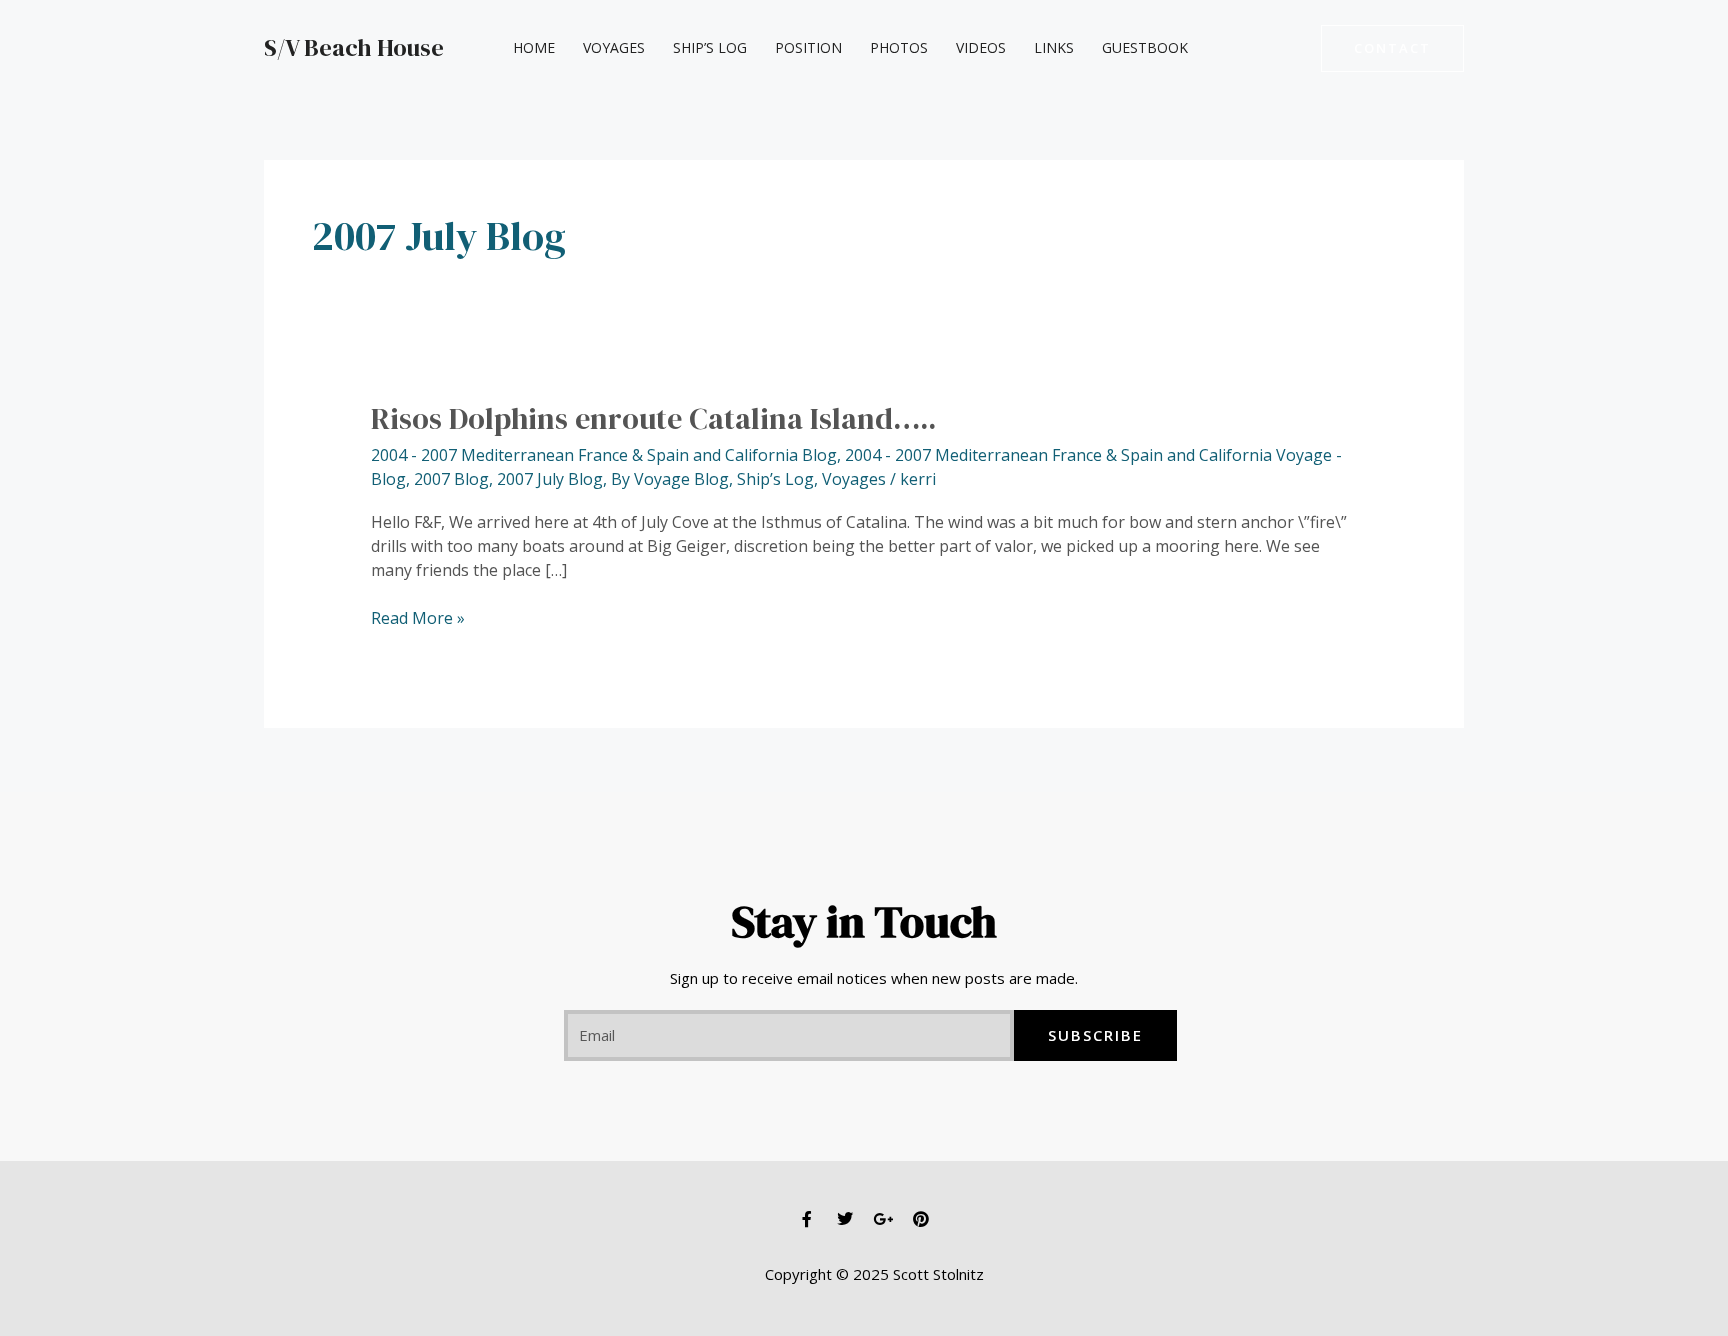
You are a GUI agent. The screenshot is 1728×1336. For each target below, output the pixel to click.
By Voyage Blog (670, 479)
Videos (981, 47)
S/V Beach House (354, 47)
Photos (899, 47)
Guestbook (1145, 47)
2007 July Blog (550, 479)
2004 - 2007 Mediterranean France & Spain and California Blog (604, 455)
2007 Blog (451, 479)
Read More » (418, 617)
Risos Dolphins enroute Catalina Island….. (653, 418)
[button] (1392, 48)
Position (808, 47)
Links (1054, 47)
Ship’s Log (710, 47)
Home (534, 47)
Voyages (614, 47)
